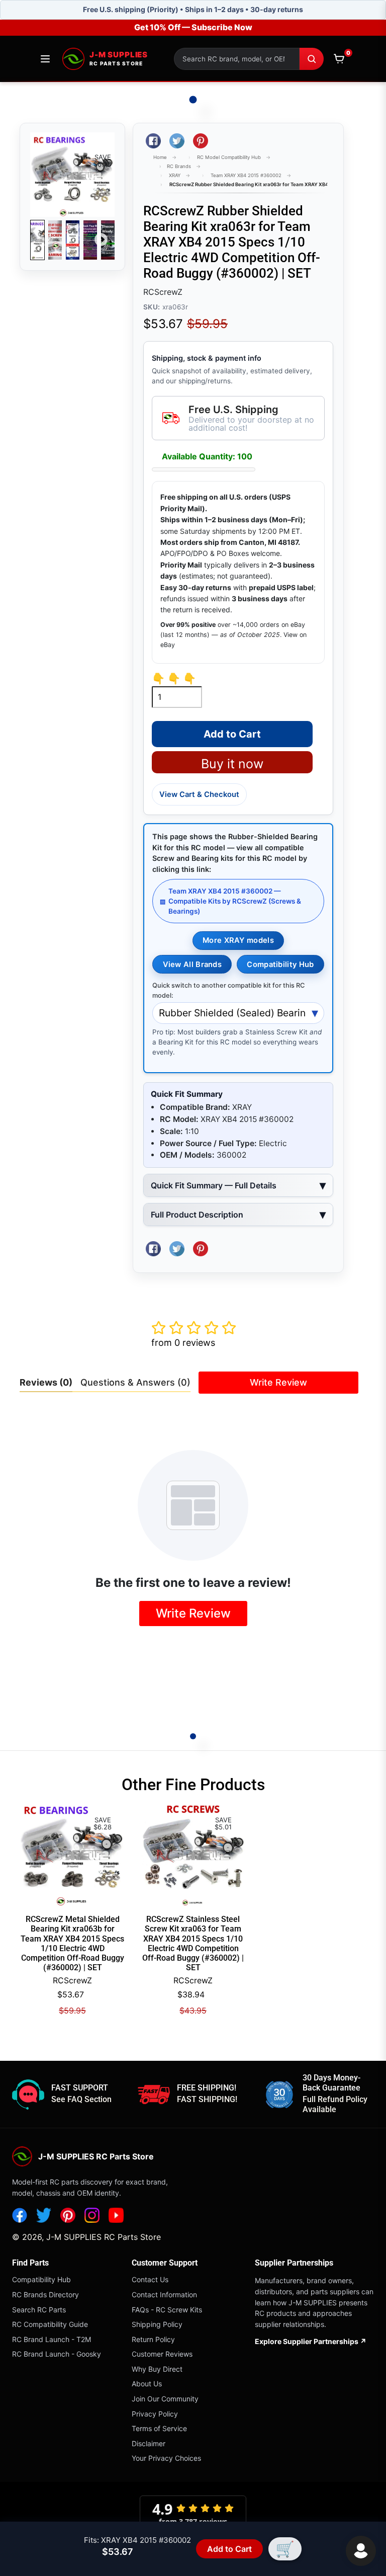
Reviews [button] (46, 1382)
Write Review (278, 1382)
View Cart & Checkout (199, 794)
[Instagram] (92, 2215)
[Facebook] (20, 2215)
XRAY (175, 175)
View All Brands (192, 964)
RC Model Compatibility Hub (229, 157)
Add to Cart (229, 2549)
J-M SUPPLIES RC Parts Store (104, 2237)
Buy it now (232, 764)
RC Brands (179, 166)
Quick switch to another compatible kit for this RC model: (228, 990)
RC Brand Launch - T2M (52, 2339)
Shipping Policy (157, 2324)
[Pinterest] (68, 2215)
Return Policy (153, 2339)
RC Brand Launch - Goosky (57, 2354)
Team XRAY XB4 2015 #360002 (246, 175)
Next (101, 240)
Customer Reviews (162, 2354)
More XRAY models (238, 940)
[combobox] (237, 59)
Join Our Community (165, 2399)
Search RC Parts (39, 2310)
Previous (44, 240)
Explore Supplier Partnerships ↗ (311, 2341)
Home (160, 157)
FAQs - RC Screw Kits (167, 2310)
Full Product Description (197, 1215)
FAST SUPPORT (80, 2088)
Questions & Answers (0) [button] (135, 1382)
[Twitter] (44, 2215)
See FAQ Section (81, 2099)
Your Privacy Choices (166, 2458)
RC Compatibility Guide (50, 2324)
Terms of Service (159, 2428)
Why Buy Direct (157, 2369)
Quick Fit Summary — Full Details (214, 1185)
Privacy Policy (155, 2414)
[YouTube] (116, 2215)
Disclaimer (149, 2443)
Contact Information (164, 2295)
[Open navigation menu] (45, 59)
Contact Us (150, 2279)
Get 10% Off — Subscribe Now (193, 27)
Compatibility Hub (280, 964)
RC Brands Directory (45, 2295)
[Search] (312, 59)
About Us (147, 2384)
